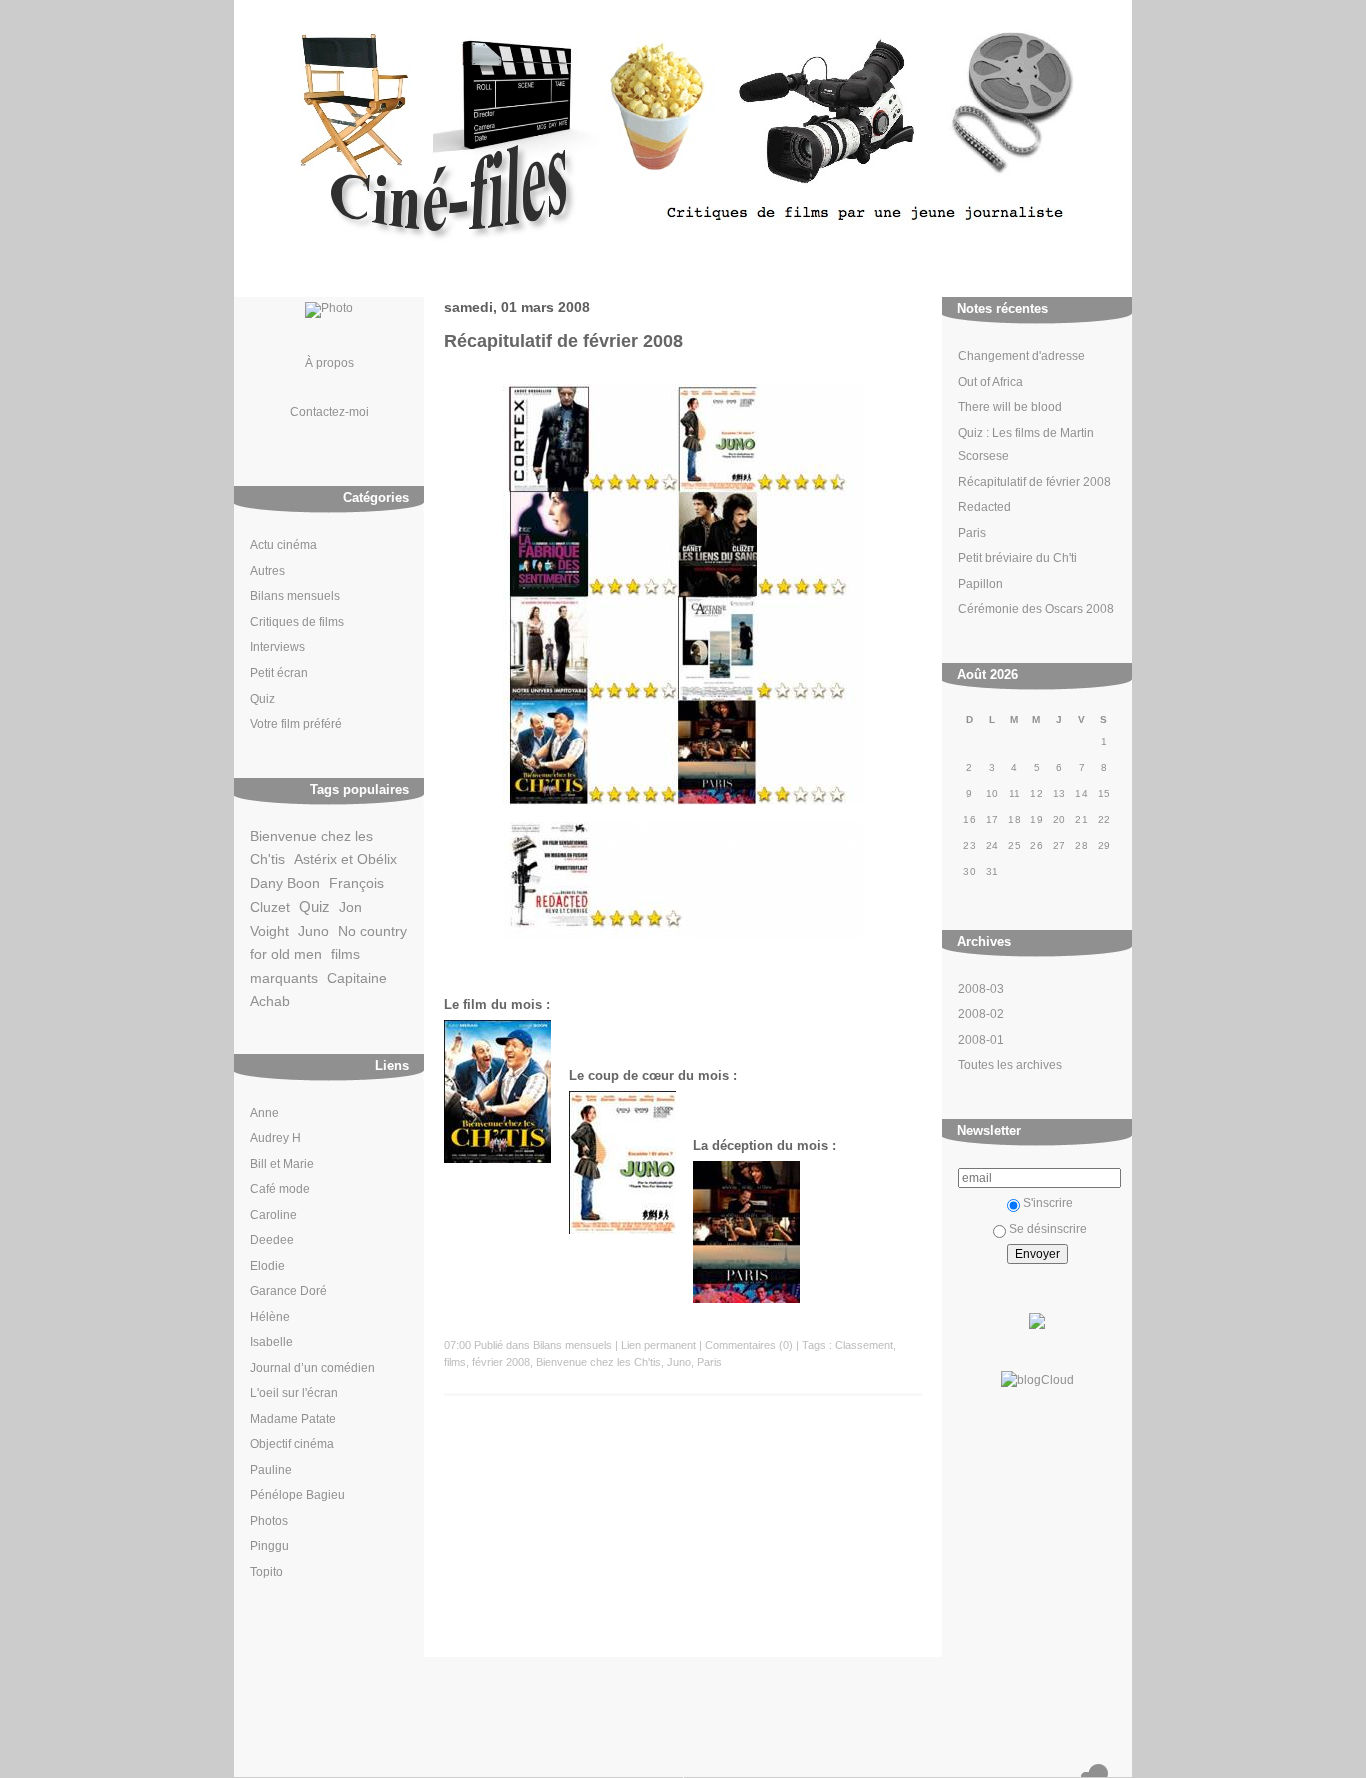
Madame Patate (293, 1419)
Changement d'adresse (1021, 356)
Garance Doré (288, 1291)
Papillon (980, 584)
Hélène (270, 1317)
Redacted (984, 507)
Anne (264, 1113)
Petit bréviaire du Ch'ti (1017, 558)
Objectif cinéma (292, 1444)
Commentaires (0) (749, 1345)
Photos (269, 1521)
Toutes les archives (1010, 1065)
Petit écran (279, 673)
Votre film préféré (296, 724)
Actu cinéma (283, 545)
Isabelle (271, 1342)
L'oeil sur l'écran (294, 1393)
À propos (329, 362)
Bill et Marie (282, 1164)
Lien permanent (658, 1345)
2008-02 (981, 1014)
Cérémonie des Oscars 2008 (1036, 609)
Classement (864, 1345)
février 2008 (501, 1362)
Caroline (273, 1215)
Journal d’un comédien (312, 1368)
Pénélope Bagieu (297, 1495)
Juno (313, 931)
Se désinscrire (1048, 1229)
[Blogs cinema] (1037, 1329)
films (455, 1362)
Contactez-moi (329, 411)
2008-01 (981, 1040)
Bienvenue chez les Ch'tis (598, 1362)
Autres (267, 571)
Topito (266, 1572)
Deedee (272, 1240)
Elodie (267, 1266)
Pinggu (269, 1546)
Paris (972, 533)
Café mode (280, 1189)
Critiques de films (297, 622)
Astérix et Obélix (345, 859)
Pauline (271, 1470)
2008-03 (981, 989)
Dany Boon (285, 883)
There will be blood (1010, 407)
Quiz (262, 699)
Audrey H (275, 1138)
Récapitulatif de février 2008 (1034, 482)
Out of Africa (990, 382)
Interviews (277, 647)
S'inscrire (1048, 1203)
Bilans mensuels (295, 596)
